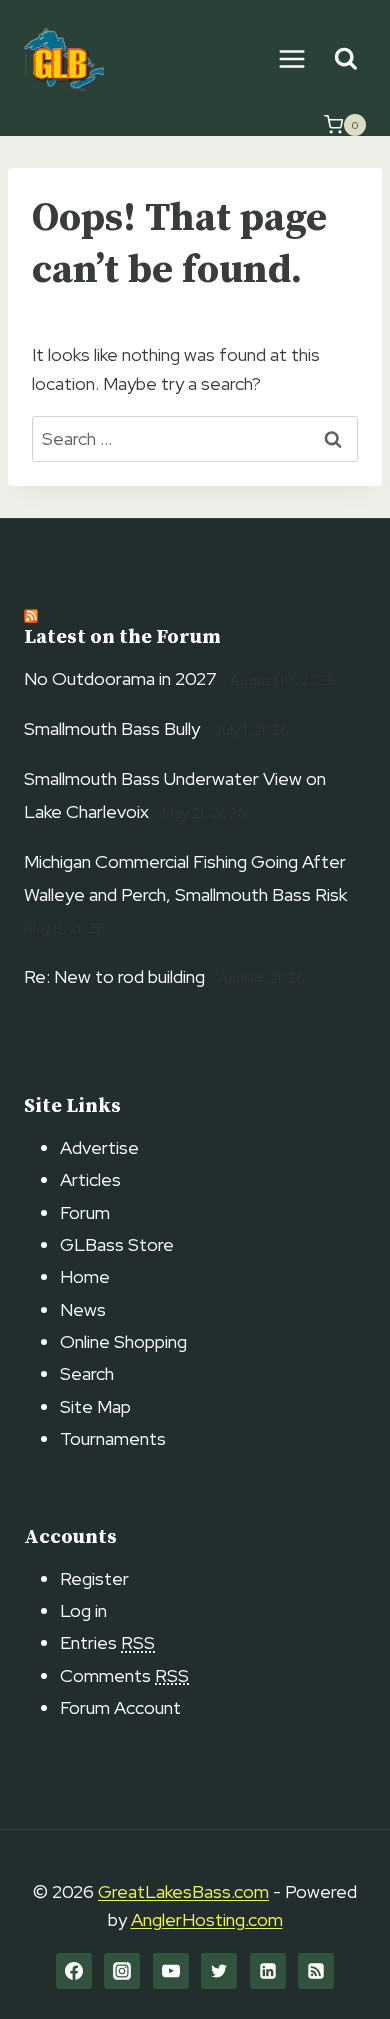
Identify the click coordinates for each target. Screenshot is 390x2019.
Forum (85, 1212)
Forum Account (120, 1707)
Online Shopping (123, 1341)
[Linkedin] (268, 1971)
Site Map (95, 1406)
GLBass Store (117, 1244)
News (83, 1309)
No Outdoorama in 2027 (120, 678)
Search (87, 1373)
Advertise (99, 1147)
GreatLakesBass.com (183, 1891)
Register (94, 1578)
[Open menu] (291, 58)
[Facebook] (74, 1971)
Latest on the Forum (122, 637)
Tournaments (113, 1438)
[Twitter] (219, 1971)
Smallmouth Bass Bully (112, 728)
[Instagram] (122, 1971)
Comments (124, 1675)
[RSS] (316, 1971)
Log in (83, 1610)
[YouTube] (171, 1971)
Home (85, 1276)
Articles (90, 1179)
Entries (107, 1642)
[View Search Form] (345, 59)
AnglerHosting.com (207, 1919)
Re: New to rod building (114, 976)
